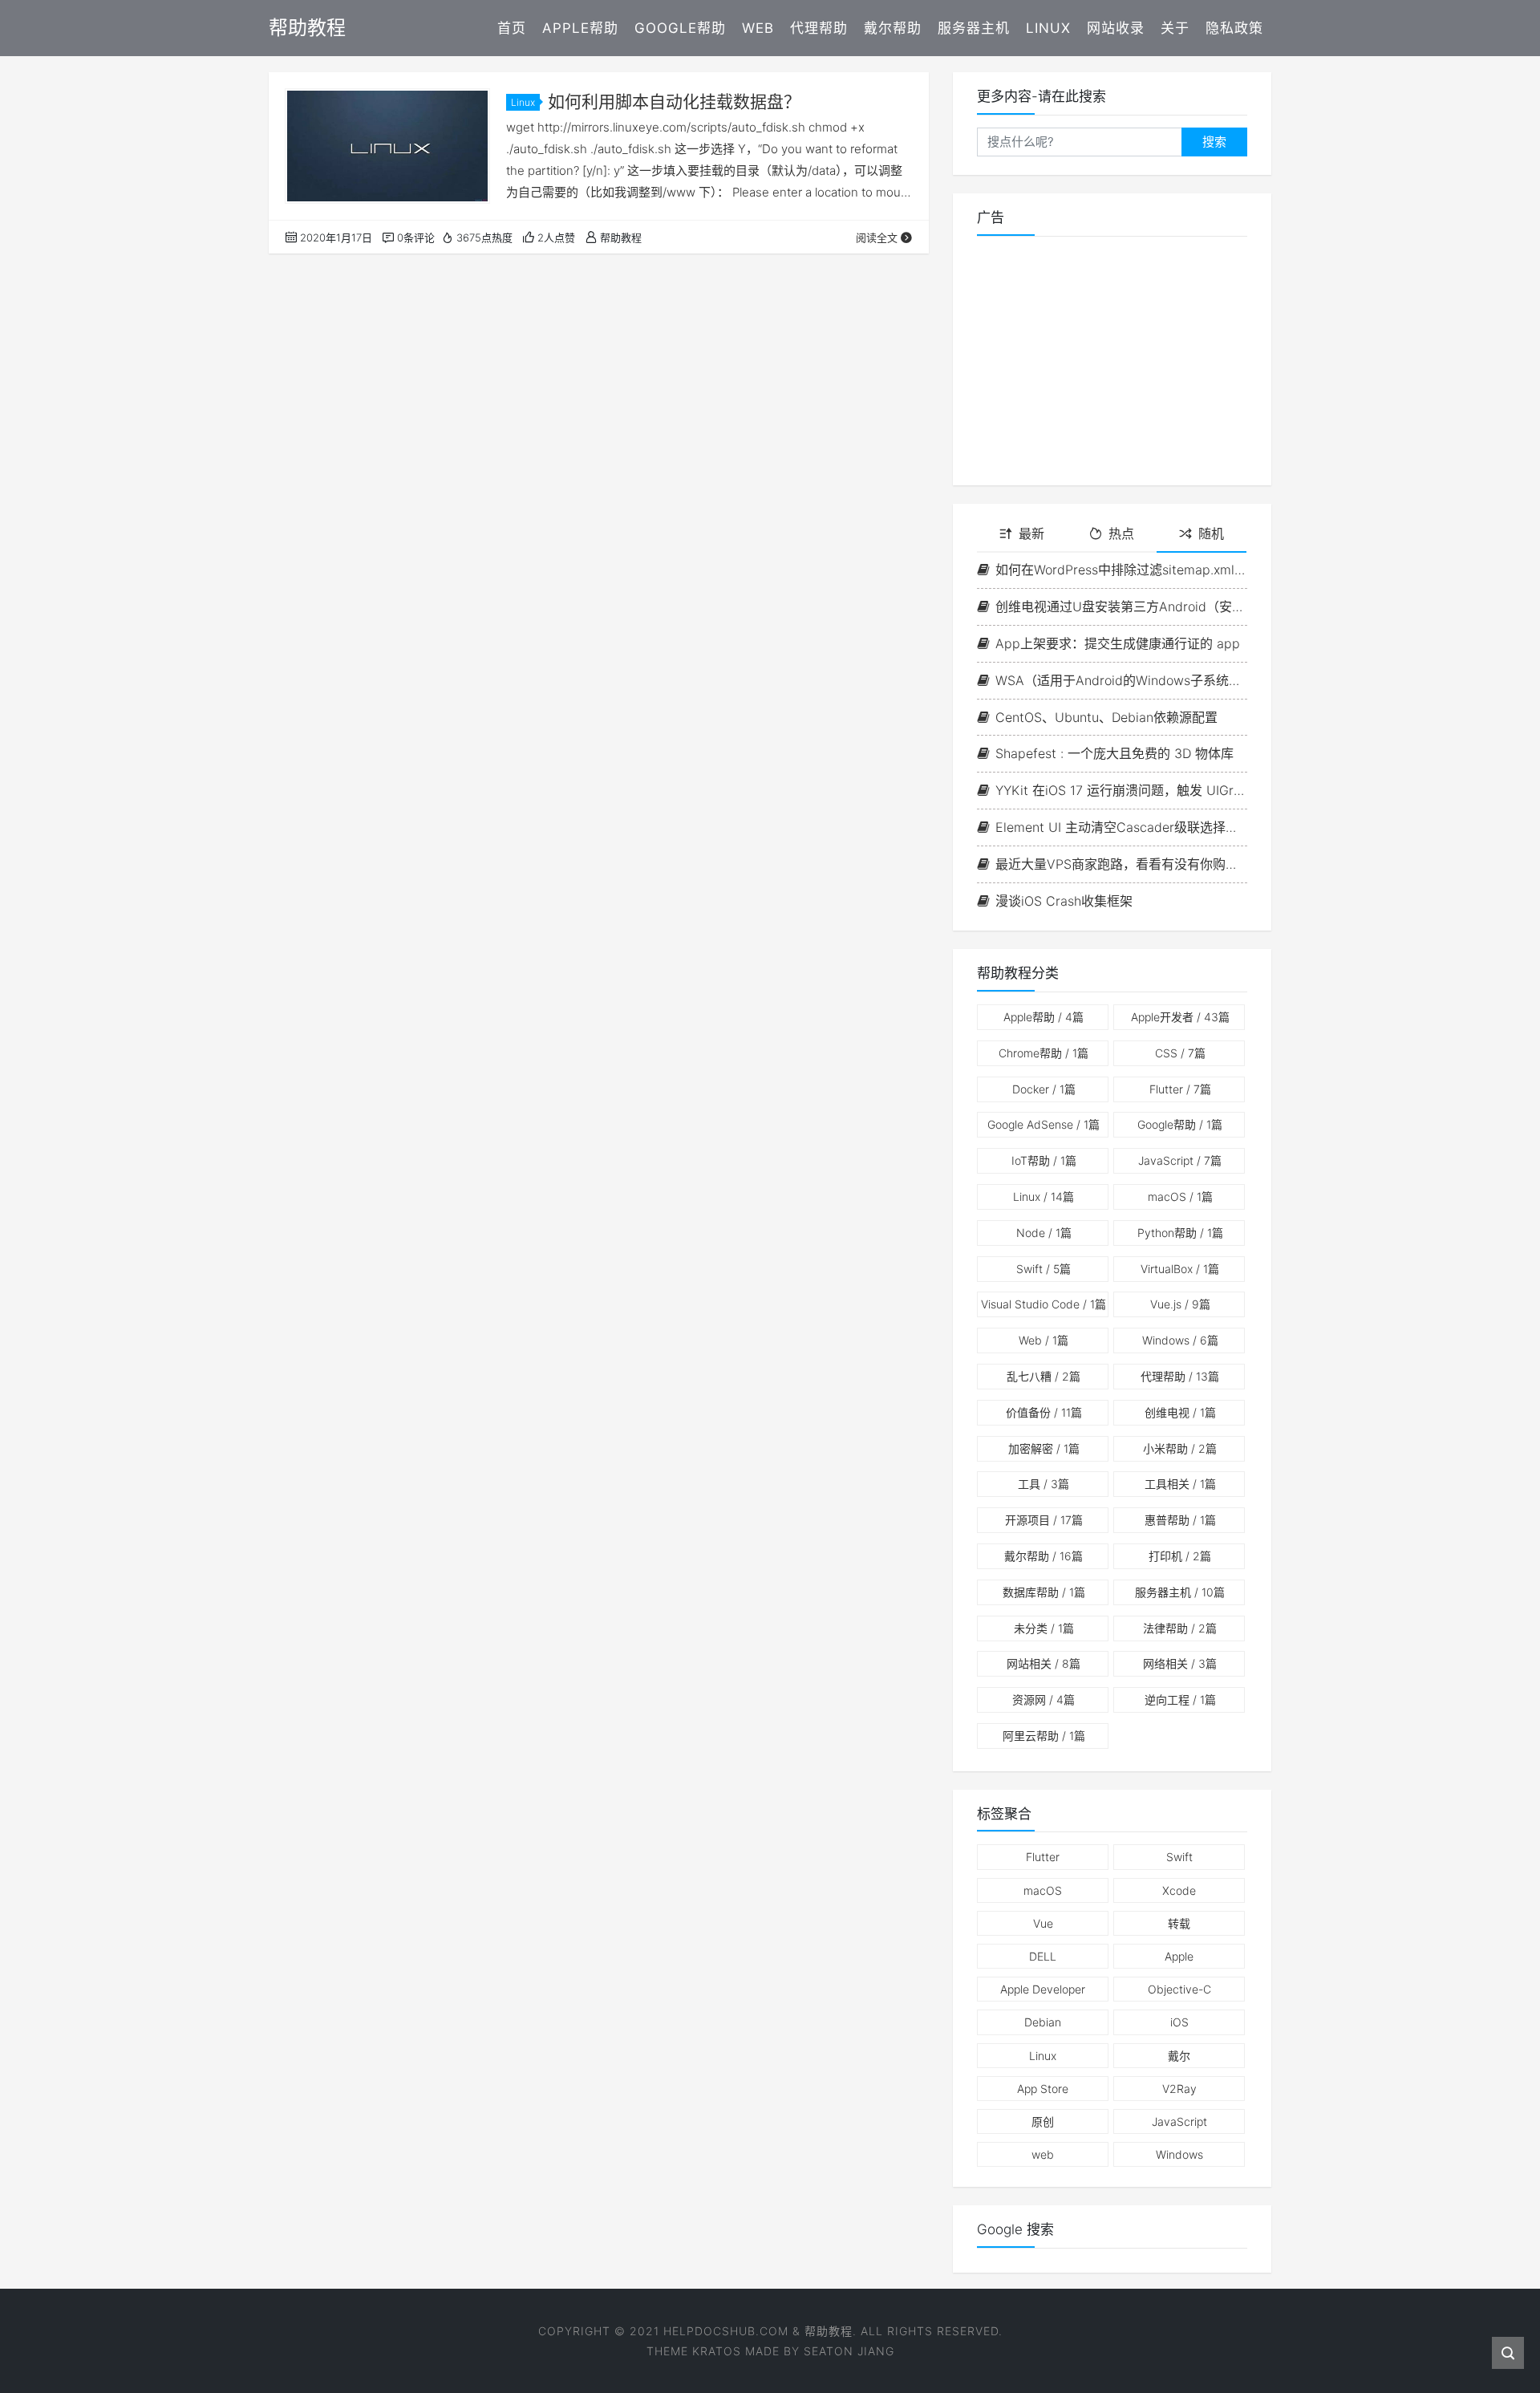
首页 (512, 28)
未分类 (1044, 1628)
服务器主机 (974, 28)
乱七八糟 (1044, 1376)
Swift (1044, 1269)
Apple (1179, 1956)
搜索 (1214, 142)
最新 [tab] (1031, 533)
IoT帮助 (1044, 1160)
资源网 (1044, 1699)
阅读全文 (877, 237)
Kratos (717, 2351)
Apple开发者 (1180, 1017)
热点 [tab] (1121, 533)
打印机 (1180, 1556)
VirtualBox (1180, 1269)
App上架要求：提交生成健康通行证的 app (1118, 643)
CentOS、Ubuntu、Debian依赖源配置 (1106, 717)
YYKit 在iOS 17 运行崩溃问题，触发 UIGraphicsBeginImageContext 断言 (1121, 790)
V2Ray (1179, 2089)
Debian (1043, 2022)
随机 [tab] (1211, 533)
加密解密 (1044, 1448)
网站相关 (1044, 1663)
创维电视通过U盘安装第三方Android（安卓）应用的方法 (1121, 606)
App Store (1043, 2089)
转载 (1179, 1923)
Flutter (1180, 1089)
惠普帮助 (1180, 1520)
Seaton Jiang (849, 2351)
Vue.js (1180, 1304)
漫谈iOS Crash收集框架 (1064, 901)
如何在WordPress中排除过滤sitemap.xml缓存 (1121, 570)
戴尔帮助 (893, 28)
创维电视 (1180, 1412)
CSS (1180, 1053)
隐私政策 (1234, 28)
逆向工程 (1180, 1699)
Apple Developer (1043, 1989)
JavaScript (1180, 1160)
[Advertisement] (1112, 361)
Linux (1048, 28)
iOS (1179, 2022)
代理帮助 (819, 28)
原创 (1043, 2121)
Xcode (1179, 1890)
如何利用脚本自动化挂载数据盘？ (674, 101)
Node (1044, 1233)
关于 (1175, 28)
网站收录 (1116, 28)
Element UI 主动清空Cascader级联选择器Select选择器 (1121, 827)
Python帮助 (1180, 1233)
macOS (1180, 1196)
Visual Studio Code (1044, 1304)
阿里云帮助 (1044, 1736)
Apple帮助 (580, 28)
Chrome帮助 (1044, 1053)
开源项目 (1044, 1520)
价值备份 (1044, 1412)
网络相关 (1180, 1663)
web (1043, 2154)
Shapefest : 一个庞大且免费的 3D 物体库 (1114, 753)
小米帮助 (1180, 1448)
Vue (1043, 1923)
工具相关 (1180, 1484)
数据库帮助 (1044, 1592)
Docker (1044, 1089)
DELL (1043, 1956)
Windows (1180, 1340)
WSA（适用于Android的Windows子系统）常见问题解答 (1121, 680)
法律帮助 (1180, 1628)
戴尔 (1179, 2056)
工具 (1044, 1484)
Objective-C (1179, 1989)
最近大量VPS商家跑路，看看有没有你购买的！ (1121, 864)
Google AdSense (1044, 1124)
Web (758, 28)
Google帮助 (680, 28)
